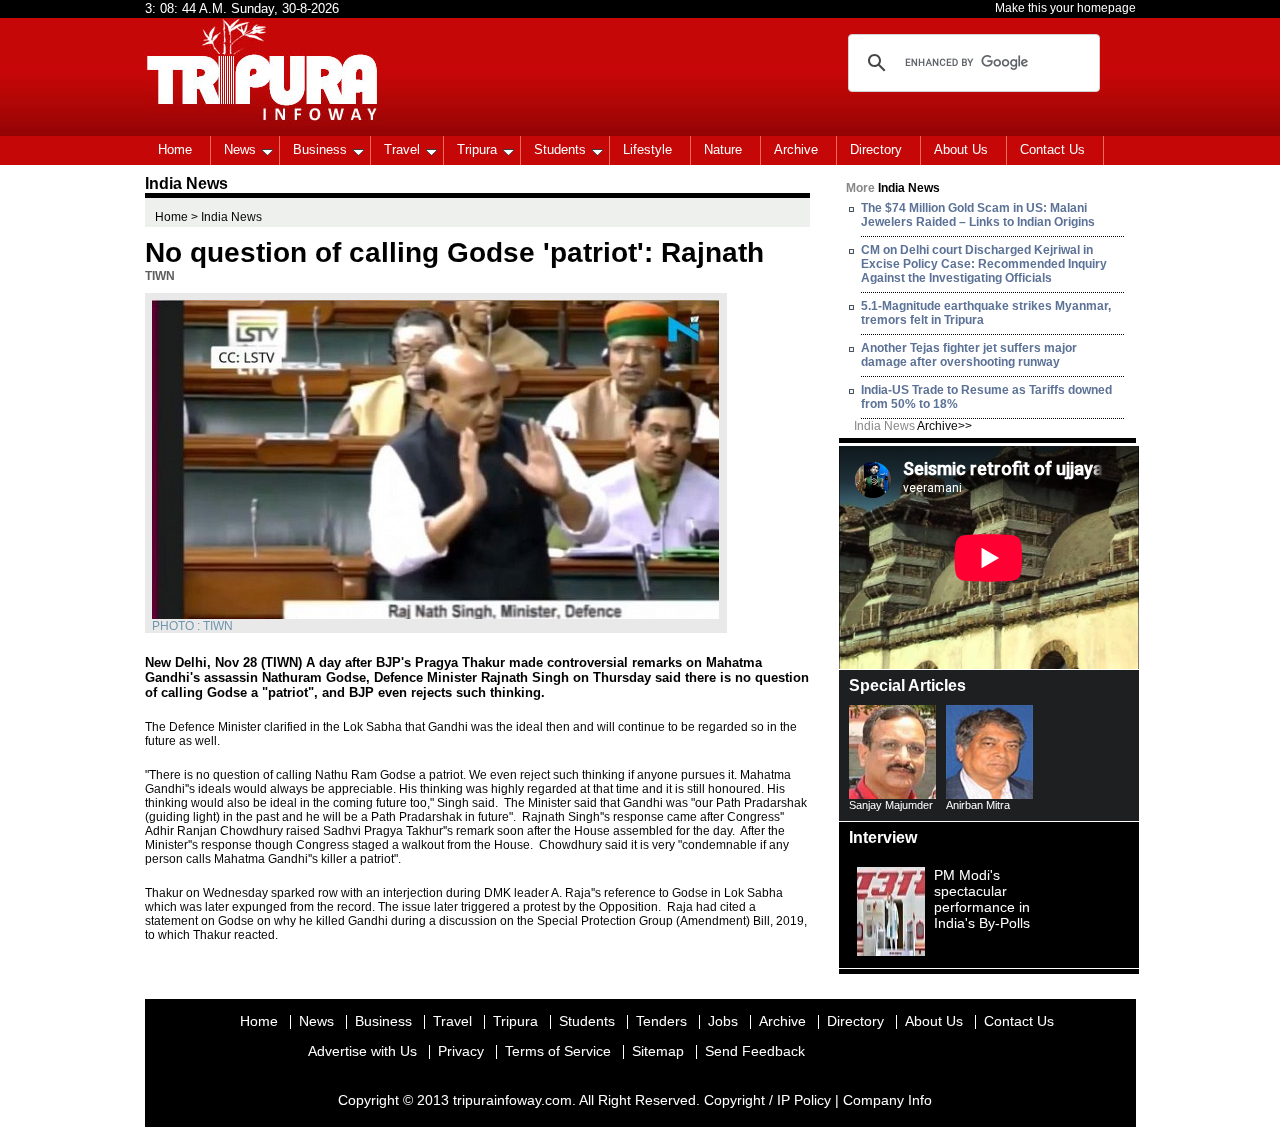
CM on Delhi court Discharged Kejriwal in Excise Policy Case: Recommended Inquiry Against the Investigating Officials (984, 264)
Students (560, 149)
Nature (723, 149)
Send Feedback (755, 1051)
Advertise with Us (362, 1051)
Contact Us (1052, 149)
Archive (796, 149)
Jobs (723, 1021)
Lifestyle (647, 149)
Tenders (661, 1021)
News (240, 149)
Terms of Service (558, 1051)
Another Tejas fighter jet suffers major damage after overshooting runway (969, 355)
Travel (402, 149)
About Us (961, 149)
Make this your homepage (1065, 8)
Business (320, 149)
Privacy (461, 1051)
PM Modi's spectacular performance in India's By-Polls (982, 899)
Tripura (477, 149)
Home (175, 149)
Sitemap (658, 1051)
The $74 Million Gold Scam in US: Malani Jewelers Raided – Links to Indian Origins (978, 215)
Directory (876, 149)
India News (913, 426)
